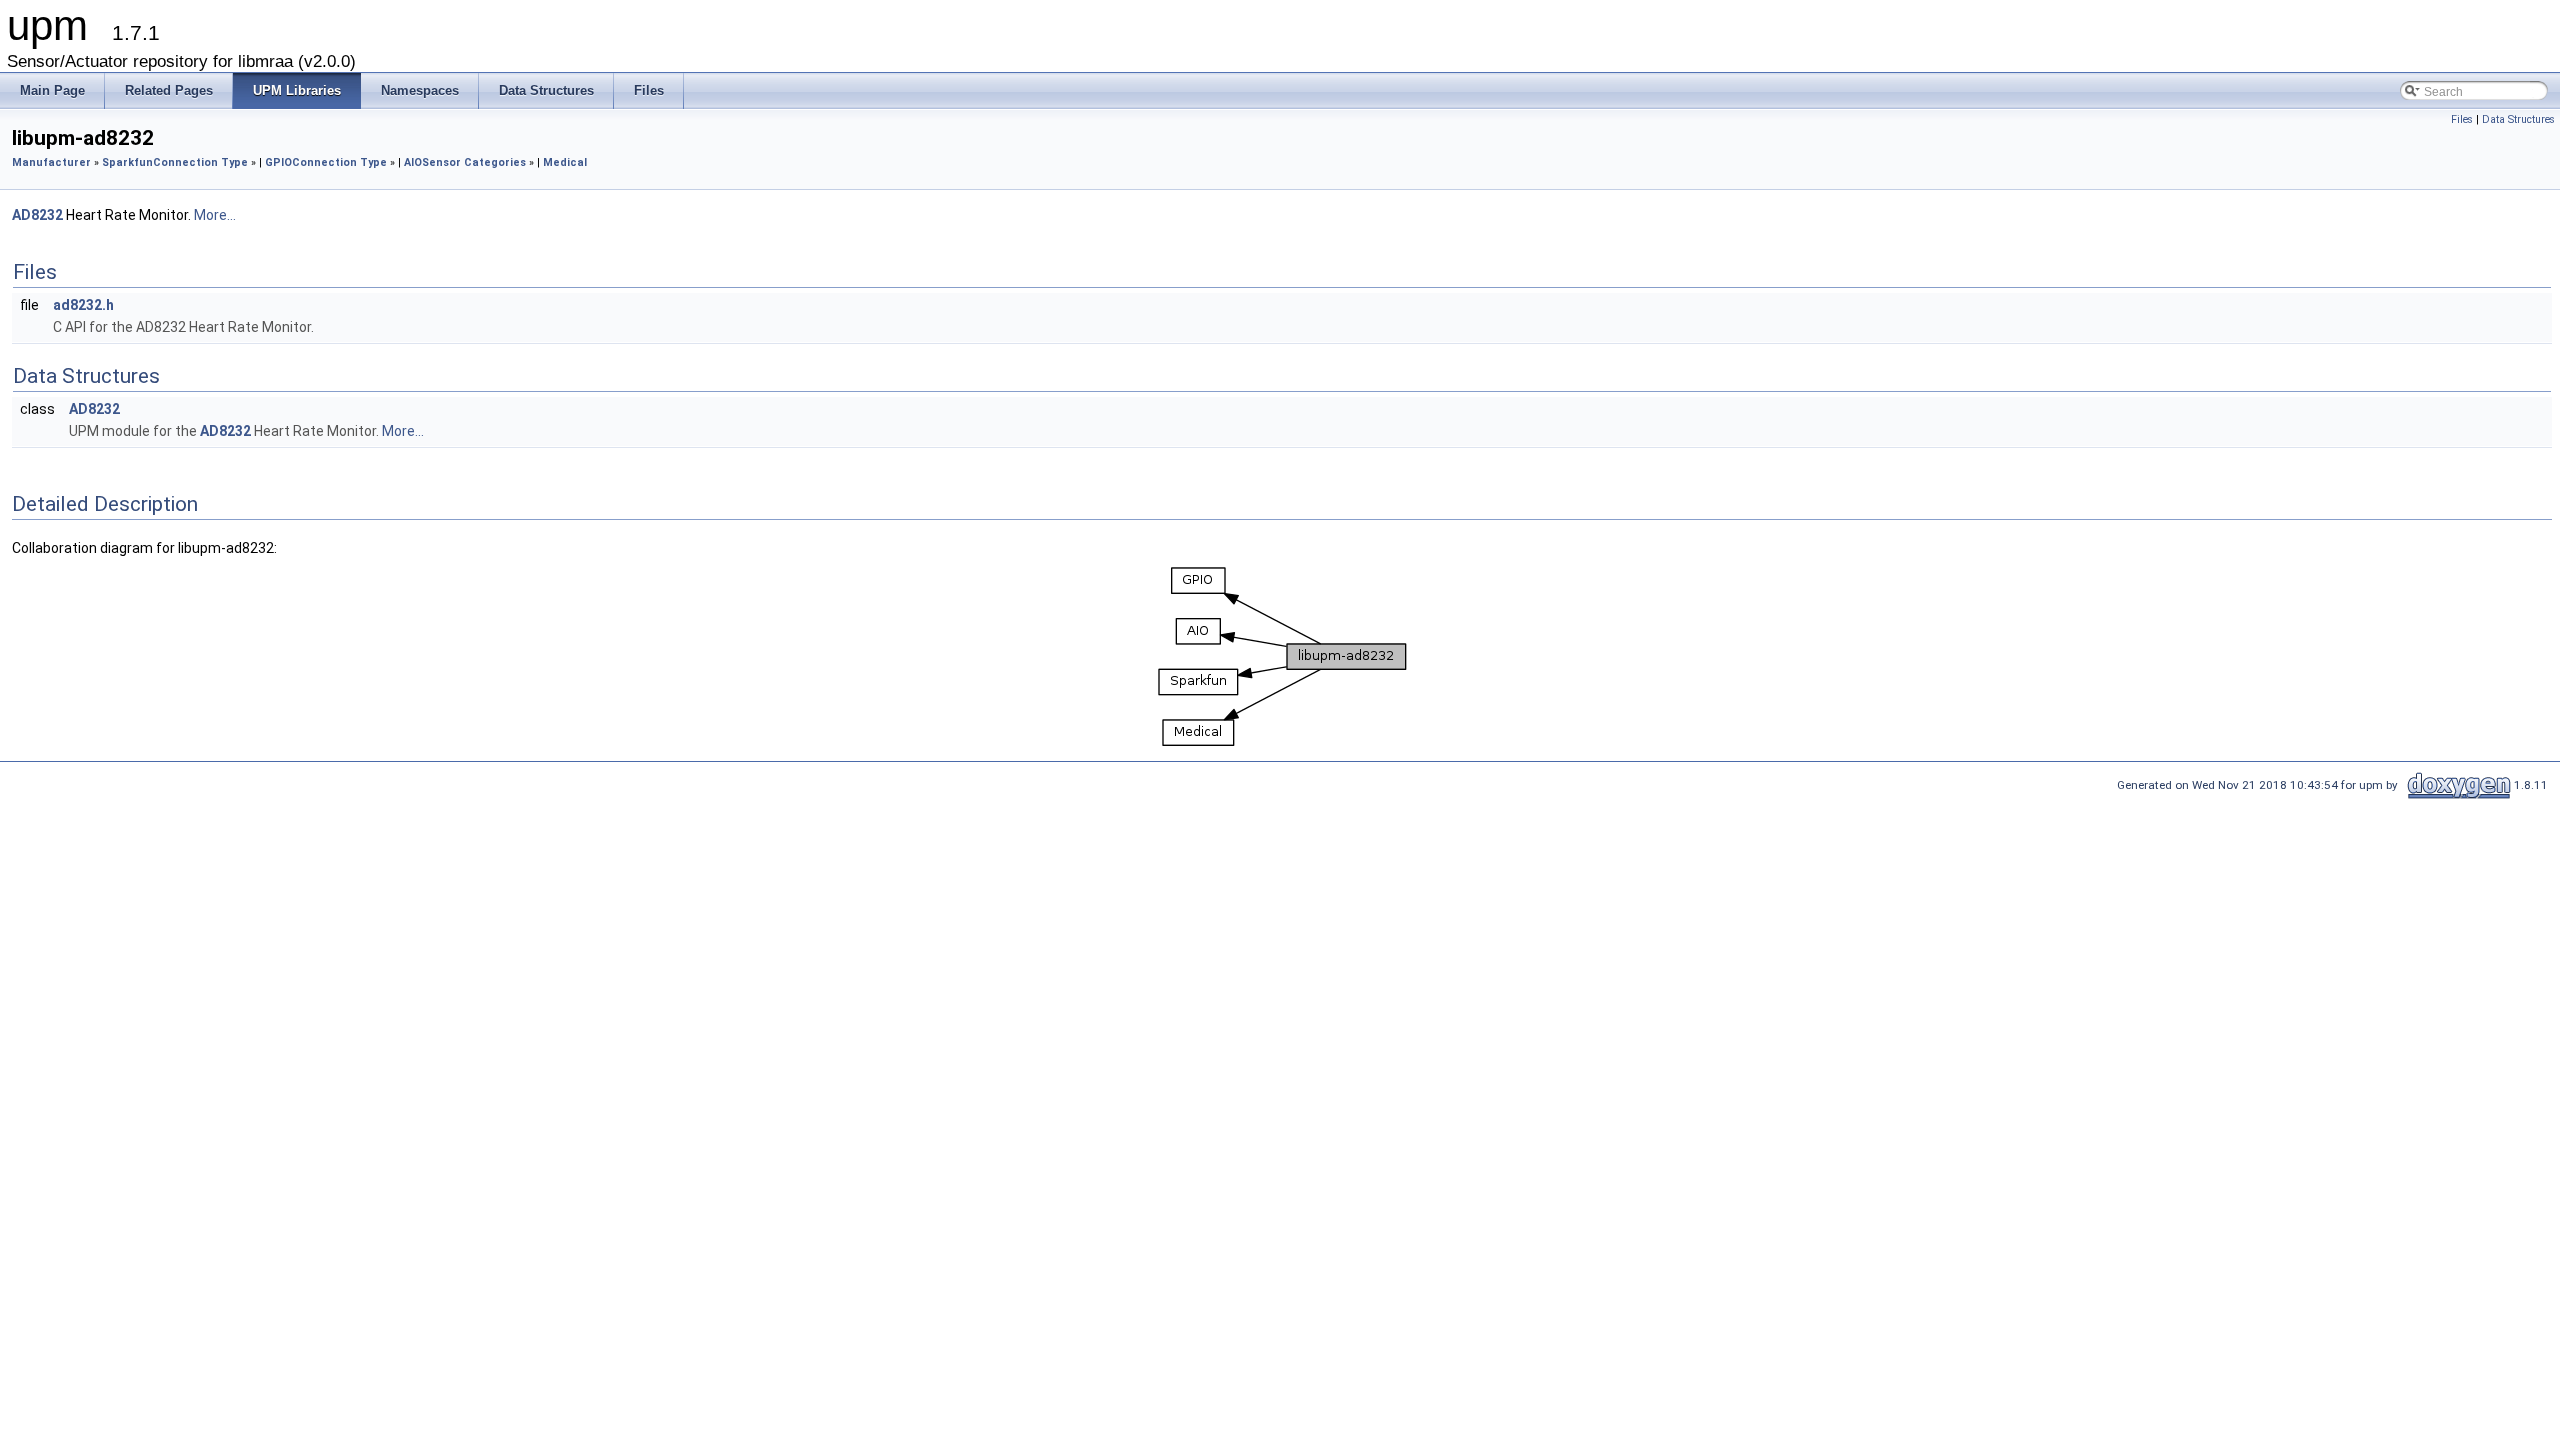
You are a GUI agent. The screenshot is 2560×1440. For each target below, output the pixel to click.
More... (215, 215)
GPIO (278, 162)
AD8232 (37, 215)
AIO (413, 162)
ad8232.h (83, 305)
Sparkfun (127, 162)
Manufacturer (51, 162)
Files (2462, 119)
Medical (565, 162)
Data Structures (2518, 119)
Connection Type (200, 162)
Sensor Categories (474, 162)
